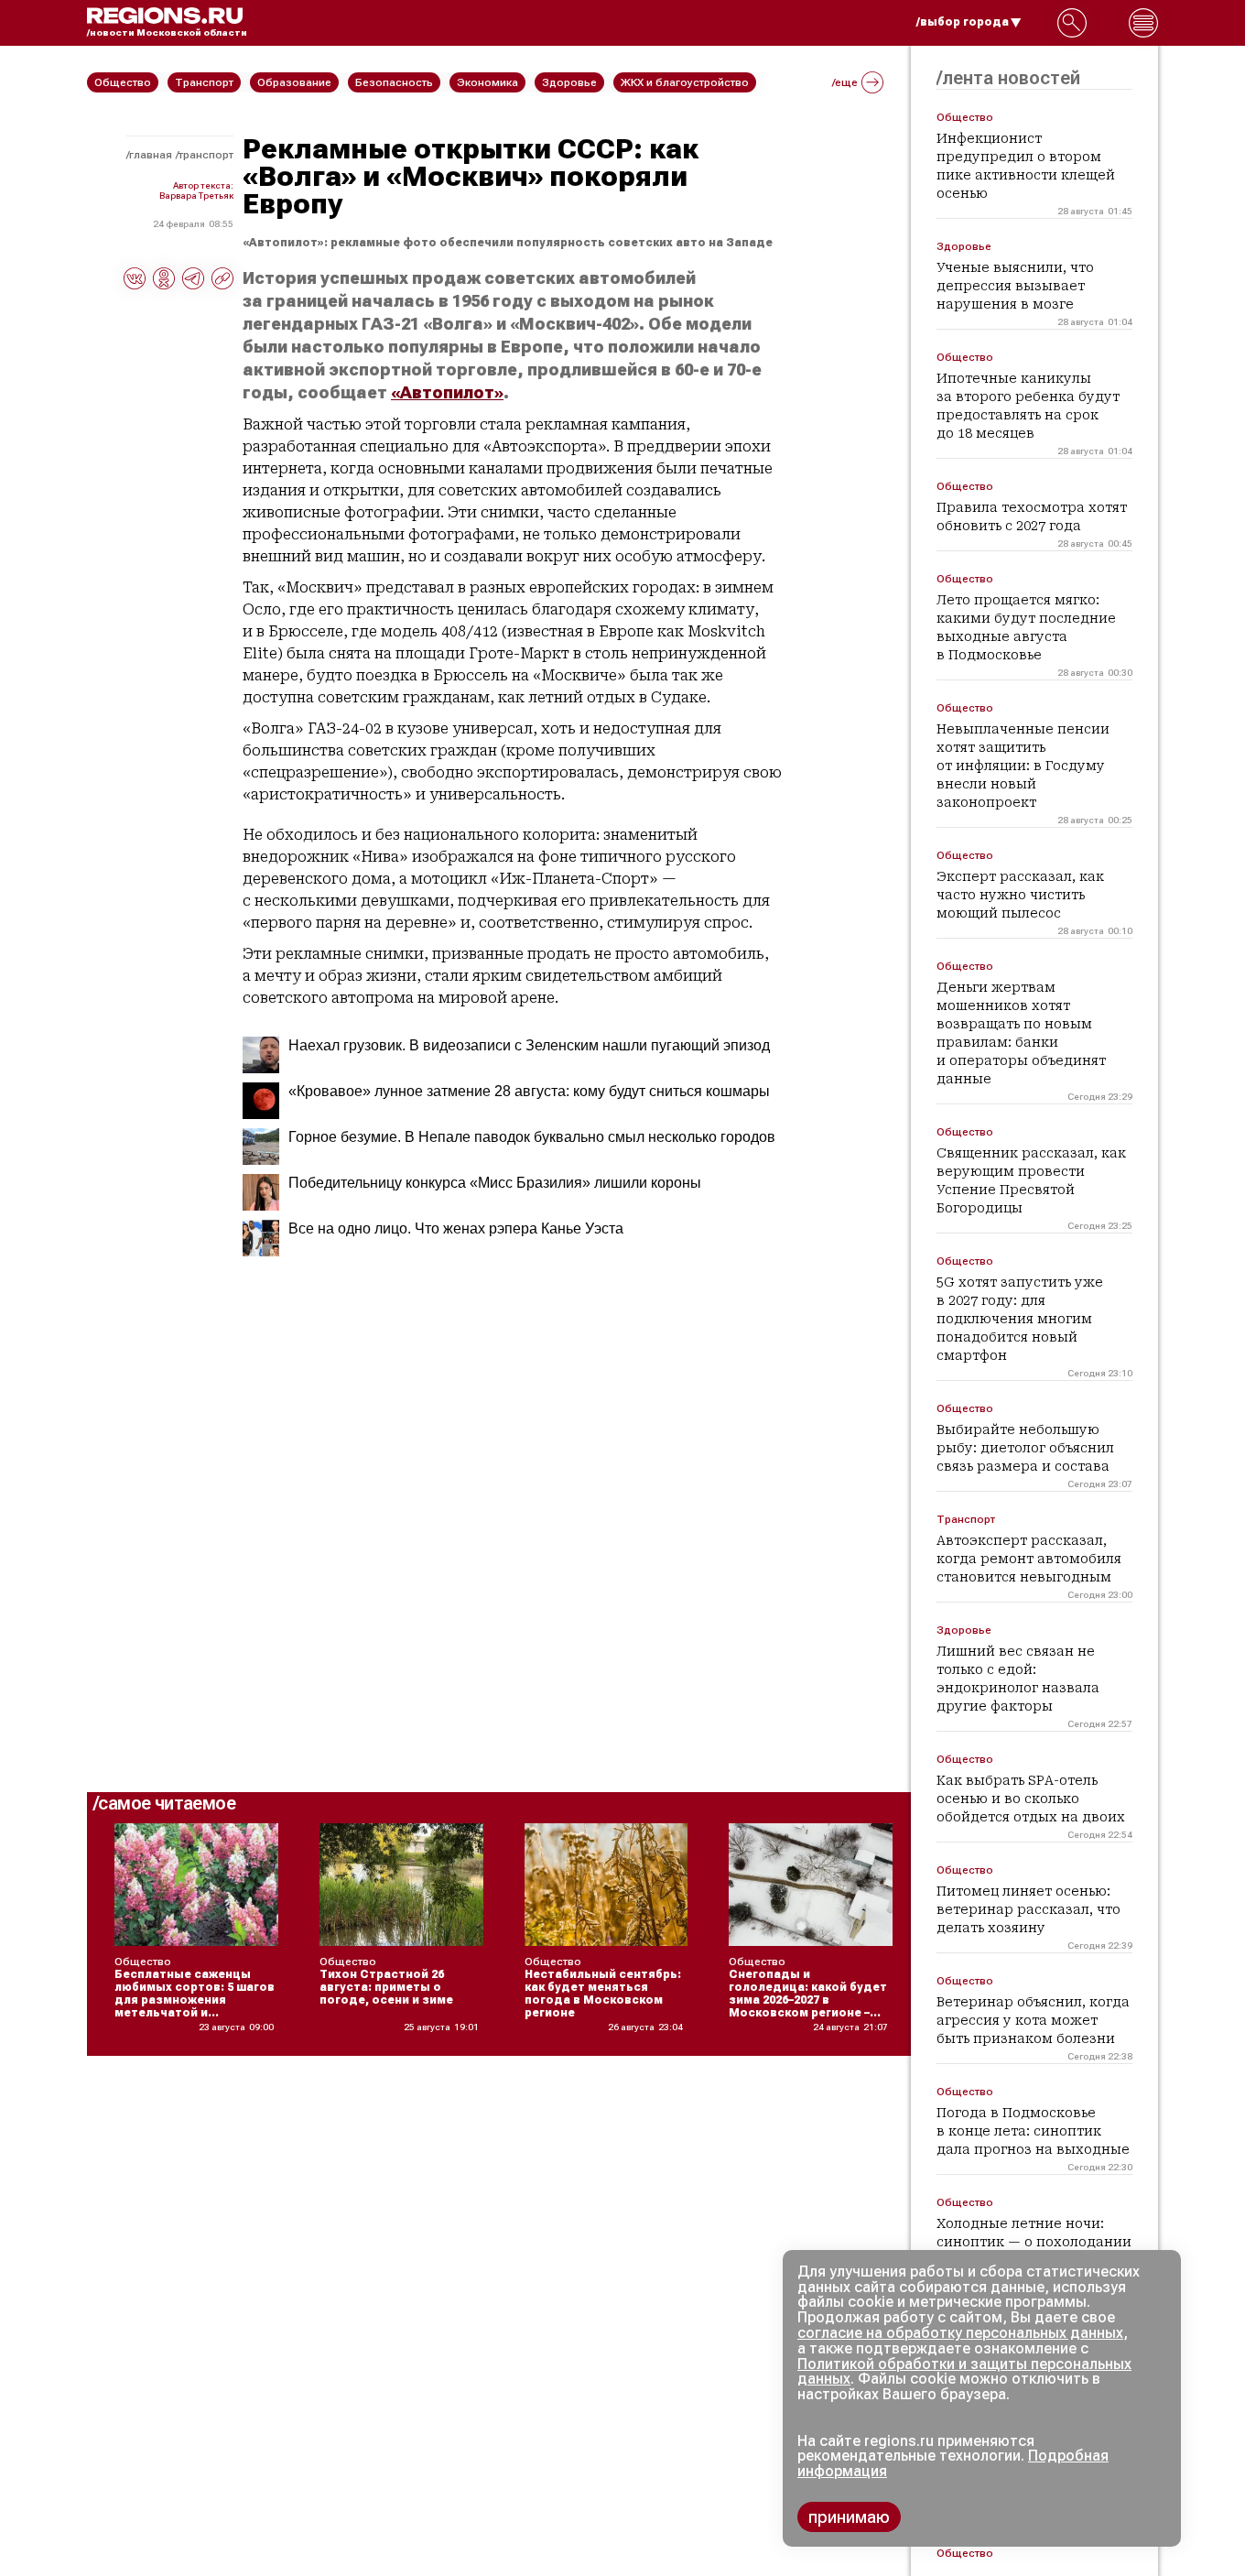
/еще (845, 82)
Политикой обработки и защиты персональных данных (964, 2372)
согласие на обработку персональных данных (960, 2333)
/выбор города (963, 22)
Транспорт (206, 155)
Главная (151, 155)
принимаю (849, 2517)
